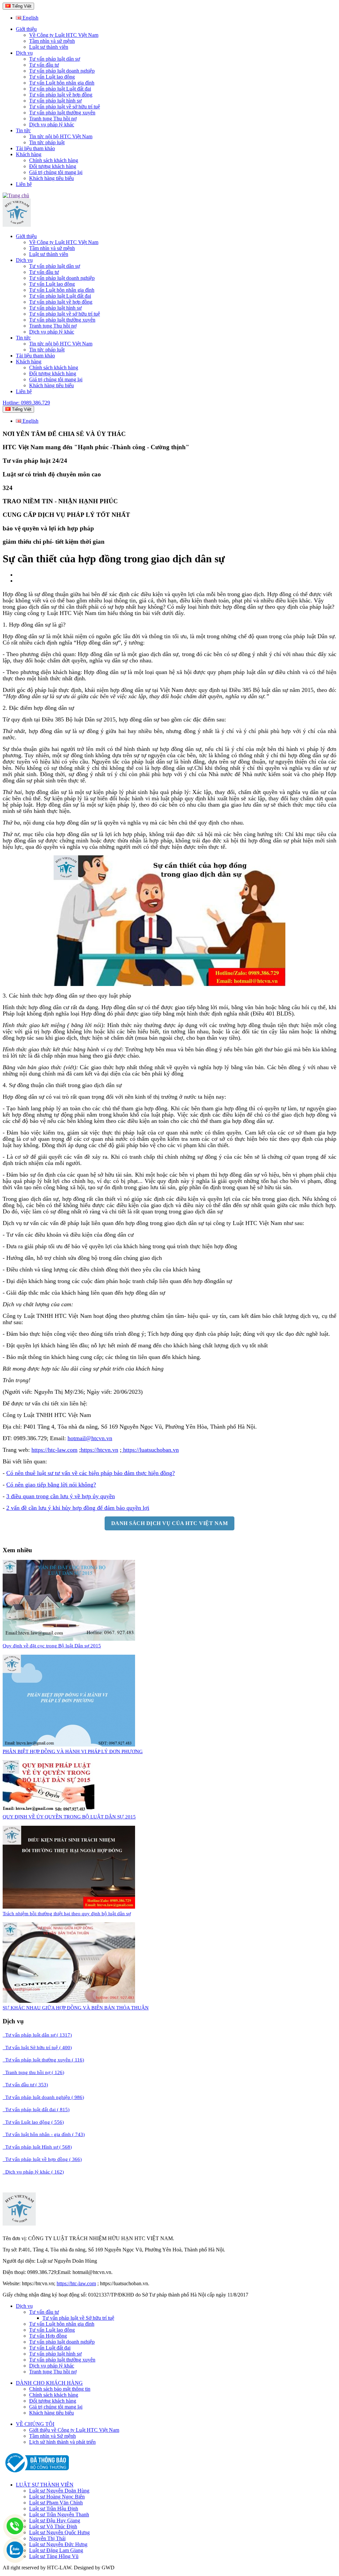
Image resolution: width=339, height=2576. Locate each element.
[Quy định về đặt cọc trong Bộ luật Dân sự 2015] (69, 1639)
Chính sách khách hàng (54, 160)
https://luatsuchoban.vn (151, 1450)
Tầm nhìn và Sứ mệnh (52, 2436)
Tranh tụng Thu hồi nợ (53, 119)
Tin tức (23, 130)
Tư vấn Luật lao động (52, 77)
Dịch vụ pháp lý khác (52, 124)
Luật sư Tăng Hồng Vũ (54, 2556)
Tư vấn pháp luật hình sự (55, 101)
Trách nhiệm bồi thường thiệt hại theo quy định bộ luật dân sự (67, 1914)
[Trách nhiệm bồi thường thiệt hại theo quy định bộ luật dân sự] (69, 1907)
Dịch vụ (24, 53)
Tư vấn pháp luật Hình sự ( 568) (37, 2147)
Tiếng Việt (21, 6)
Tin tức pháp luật (47, 142)
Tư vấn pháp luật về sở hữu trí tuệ (65, 107)
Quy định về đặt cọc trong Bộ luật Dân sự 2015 (52, 1646)
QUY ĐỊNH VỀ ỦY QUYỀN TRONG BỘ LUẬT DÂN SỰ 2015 (69, 1817)
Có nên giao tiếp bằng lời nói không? (51, 1485)
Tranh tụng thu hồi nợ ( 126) (33, 2072)
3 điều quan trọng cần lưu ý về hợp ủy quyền (61, 1496)
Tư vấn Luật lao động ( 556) (33, 2122)
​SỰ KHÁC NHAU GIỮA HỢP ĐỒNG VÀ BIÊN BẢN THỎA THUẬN (76, 2008)
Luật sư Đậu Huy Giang (55, 2520)
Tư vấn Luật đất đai (50, 2348)
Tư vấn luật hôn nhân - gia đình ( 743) (44, 2134)
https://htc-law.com (54, 1450)
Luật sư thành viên (49, 47)
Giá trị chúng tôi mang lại (56, 172)
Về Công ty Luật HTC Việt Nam (64, 35)
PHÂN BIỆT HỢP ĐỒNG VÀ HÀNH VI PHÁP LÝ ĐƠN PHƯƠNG (73, 1751)
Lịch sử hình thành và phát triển (62, 2442)
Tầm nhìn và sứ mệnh (52, 41)
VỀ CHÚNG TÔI (35, 2424)
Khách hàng (29, 154)
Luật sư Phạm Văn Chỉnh (56, 2503)
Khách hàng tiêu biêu (51, 2413)
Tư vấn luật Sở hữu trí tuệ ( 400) (37, 2048)
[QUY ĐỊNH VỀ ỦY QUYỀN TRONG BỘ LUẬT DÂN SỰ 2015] (48, 1810)
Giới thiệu (26, 29)
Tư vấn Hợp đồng (48, 2336)
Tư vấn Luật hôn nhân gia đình (62, 83)
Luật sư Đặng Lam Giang (56, 2550)
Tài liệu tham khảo (35, 148)
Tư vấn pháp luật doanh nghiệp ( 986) (43, 2097)
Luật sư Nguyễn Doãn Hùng (59, 2491)
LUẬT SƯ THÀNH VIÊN (45, 2485)
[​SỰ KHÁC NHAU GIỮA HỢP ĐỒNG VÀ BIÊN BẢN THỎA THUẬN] (69, 2001)
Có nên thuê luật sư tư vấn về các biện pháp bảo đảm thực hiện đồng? (91, 1473)
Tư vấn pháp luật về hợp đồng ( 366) (42, 2159)
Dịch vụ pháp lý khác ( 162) (33, 2172)
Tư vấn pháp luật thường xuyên (62, 113)
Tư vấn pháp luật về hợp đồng (61, 95)
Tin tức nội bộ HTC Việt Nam (61, 136)
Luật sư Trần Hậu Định (54, 2509)
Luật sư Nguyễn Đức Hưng (58, 2544)
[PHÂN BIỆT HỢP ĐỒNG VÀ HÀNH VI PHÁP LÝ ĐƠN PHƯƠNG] (69, 1745)
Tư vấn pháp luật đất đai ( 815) (36, 2110)
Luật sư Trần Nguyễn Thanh (59, 2515)
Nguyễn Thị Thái (47, 2538)
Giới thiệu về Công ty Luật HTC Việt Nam (74, 2430)
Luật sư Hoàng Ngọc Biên (57, 2497)
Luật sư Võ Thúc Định (53, 2526)
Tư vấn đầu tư (44, 65)
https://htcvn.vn (99, 1450)
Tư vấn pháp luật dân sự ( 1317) (37, 2035)
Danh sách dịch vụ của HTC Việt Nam (169, 1523)
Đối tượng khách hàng (53, 166)
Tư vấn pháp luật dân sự (55, 59)
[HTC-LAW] (19, 2224)
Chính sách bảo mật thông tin (60, 2389)
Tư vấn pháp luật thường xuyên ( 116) (43, 2060)
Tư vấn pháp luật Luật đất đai (60, 89)
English (30, 18)
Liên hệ (24, 184)
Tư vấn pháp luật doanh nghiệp (62, 71)
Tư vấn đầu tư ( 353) (25, 2085)
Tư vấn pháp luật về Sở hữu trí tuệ (78, 2318)
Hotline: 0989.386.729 (26, 403)
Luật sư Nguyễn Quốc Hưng (59, 2532)
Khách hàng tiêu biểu (51, 178)
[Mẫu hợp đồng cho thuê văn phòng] (17, 225)
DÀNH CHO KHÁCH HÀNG (49, 2383)
